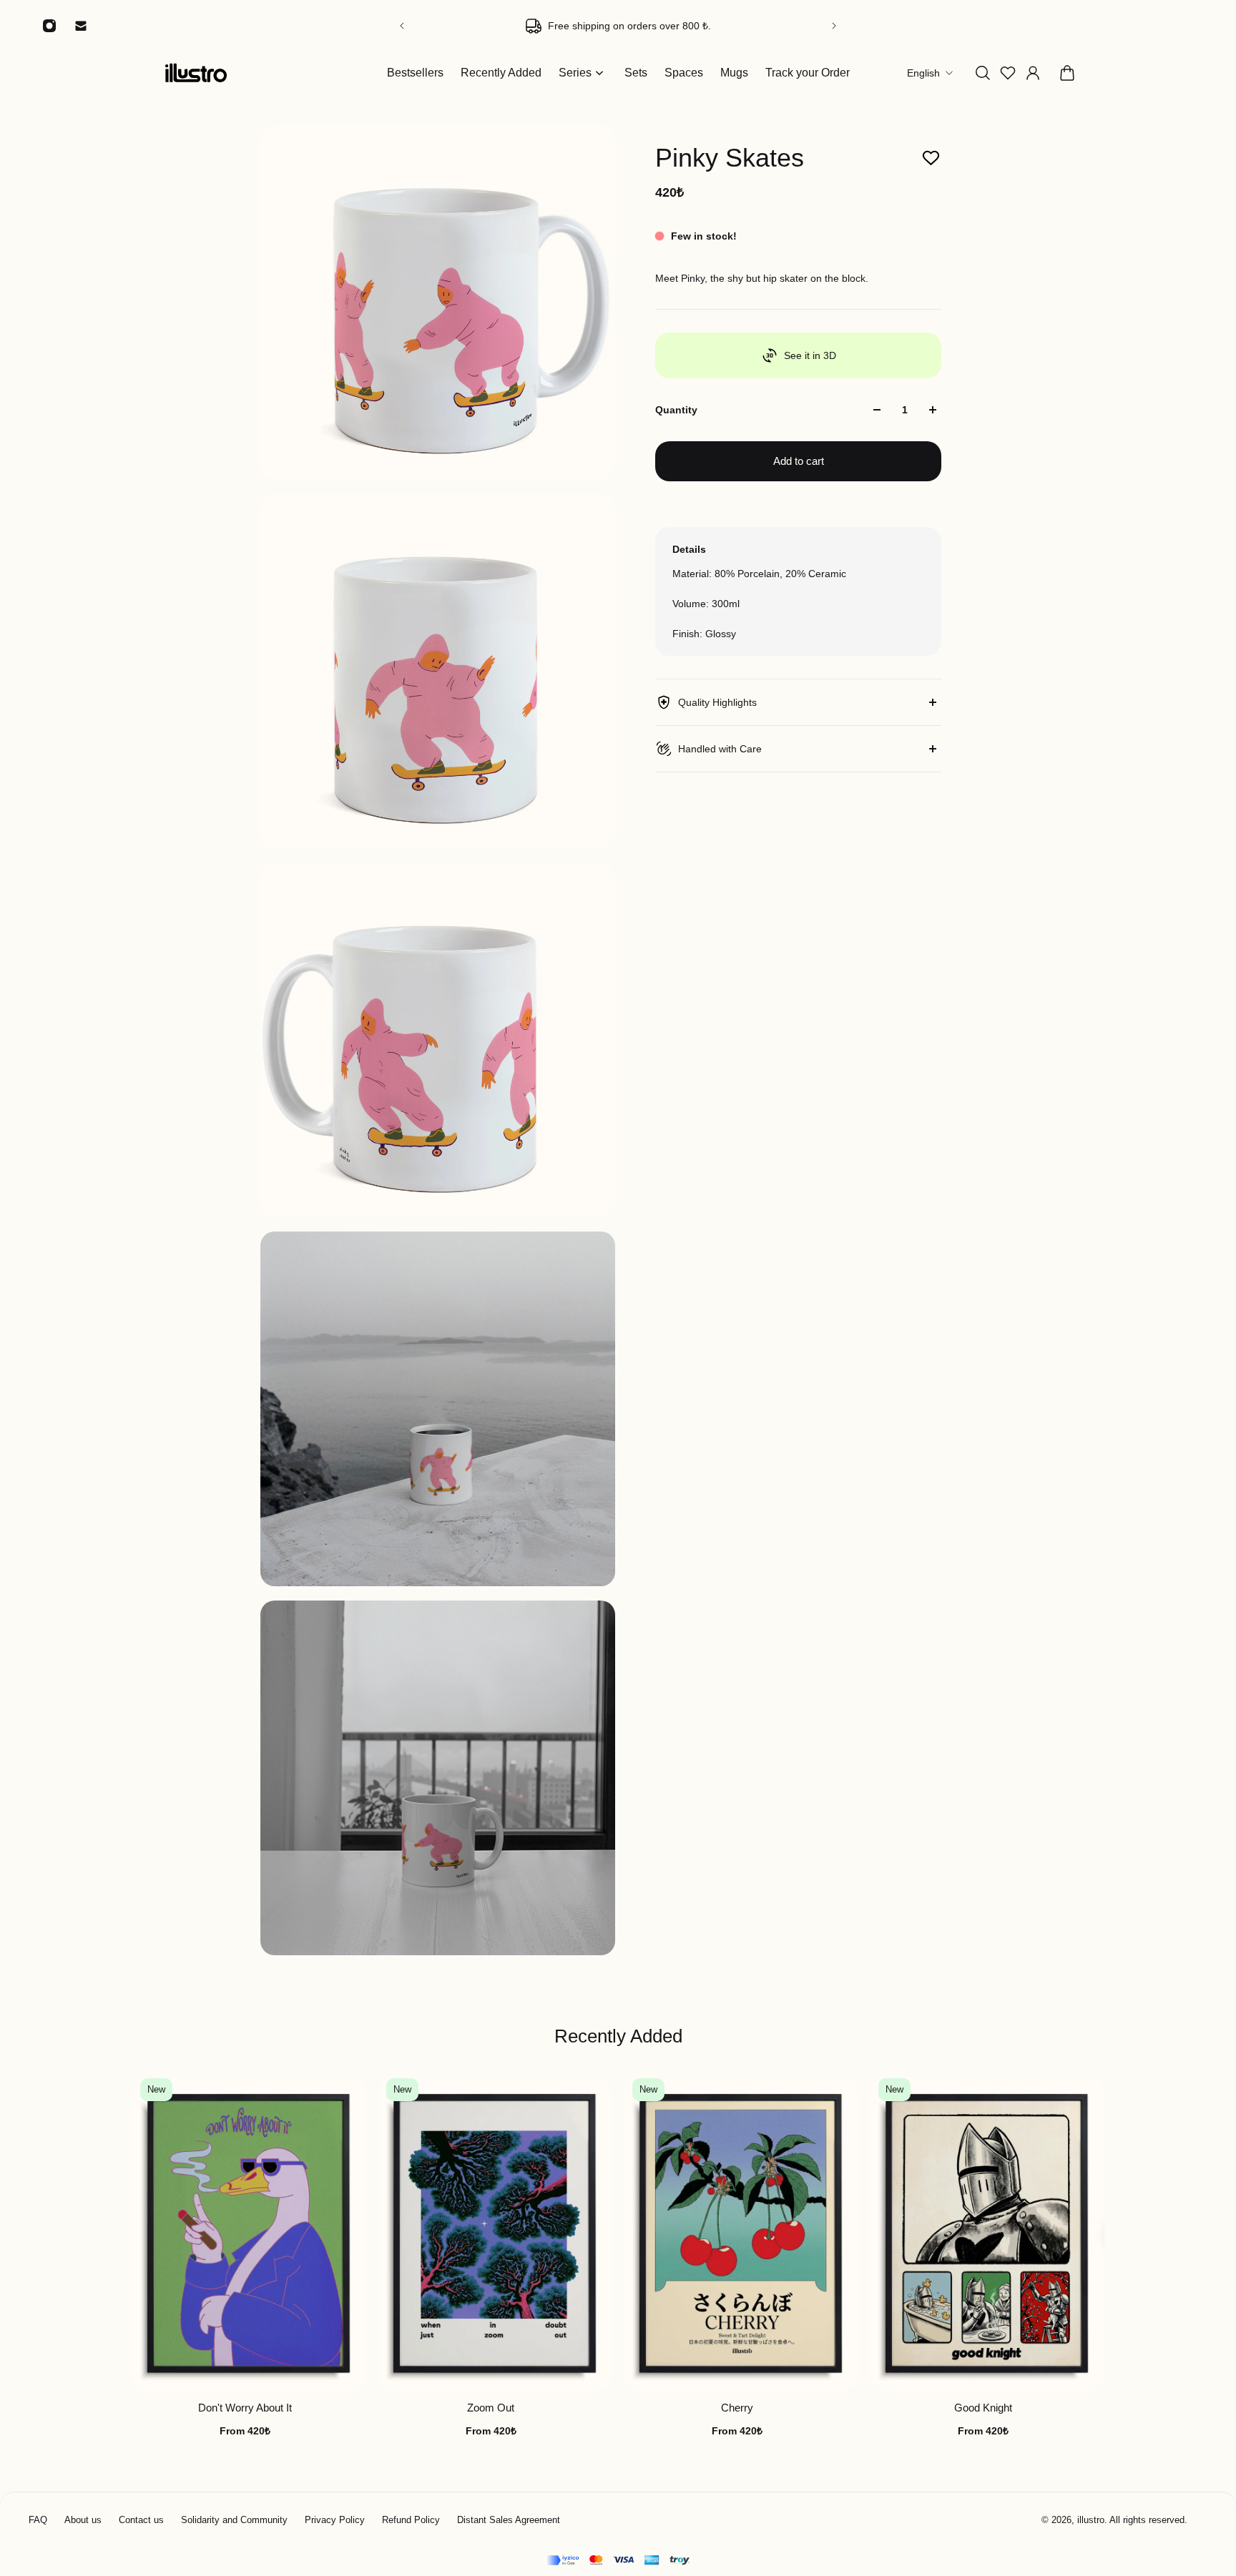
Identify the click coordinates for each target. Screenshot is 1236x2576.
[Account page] (1033, 73)
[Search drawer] (983, 73)
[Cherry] (741, 2235)
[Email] (81, 26)
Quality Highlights (717, 702)
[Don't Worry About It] (249, 2235)
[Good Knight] (987, 2235)
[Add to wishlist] (931, 158)
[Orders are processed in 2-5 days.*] (618, 26)
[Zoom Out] (495, 2235)
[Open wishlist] (1008, 73)
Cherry (737, 2408)
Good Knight (983, 2408)
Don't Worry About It (245, 2408)
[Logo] (196, 73)
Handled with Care (720, 749)
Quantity (676, 410)
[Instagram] (49, 26)
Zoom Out (491, 2408)
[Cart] (1067, 73)
